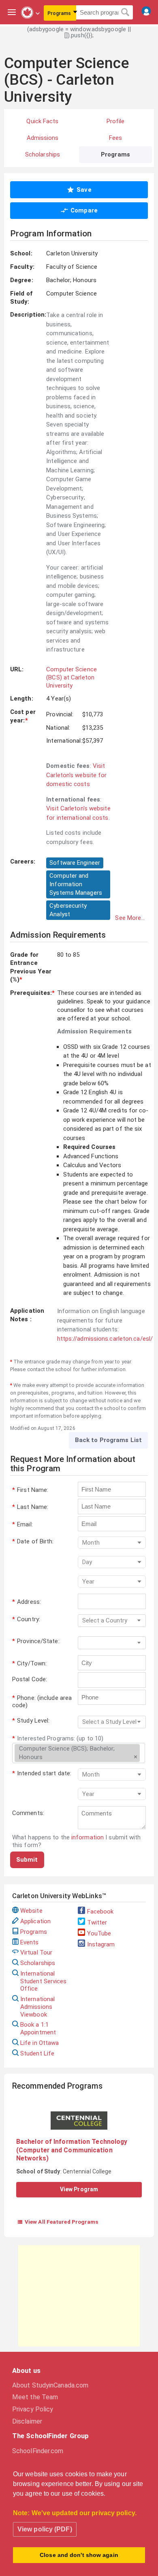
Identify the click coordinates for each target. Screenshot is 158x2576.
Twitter (97, 1922)
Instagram (101, 1944)
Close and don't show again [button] (79, 2555)
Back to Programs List (108, 1440)
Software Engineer (75, 863)
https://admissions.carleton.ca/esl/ (105, 1339)
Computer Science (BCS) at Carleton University (72, 678)
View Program (79, 2189)
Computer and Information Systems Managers (76, 884)
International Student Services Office (44, 1981)
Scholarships (38, 1963)
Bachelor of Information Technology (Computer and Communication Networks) (72, 2150)
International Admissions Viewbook (37, 2007)
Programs (34, 1932)
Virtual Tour (36, 1952)
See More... (130, 918)
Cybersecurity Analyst (68, 910)
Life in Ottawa (39, 2043)
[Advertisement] (79, 2296)
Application (35, 1921)
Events (30, 1942)
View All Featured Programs (58, 2222)
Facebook (100, 1912)
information (88, 1837)
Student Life (37, 2053)
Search (125, 13)
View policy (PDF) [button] (45, 2529)
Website (31, 1911)
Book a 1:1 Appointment (38, 2028)
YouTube (99, 1933)
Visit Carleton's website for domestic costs (76, 775)
